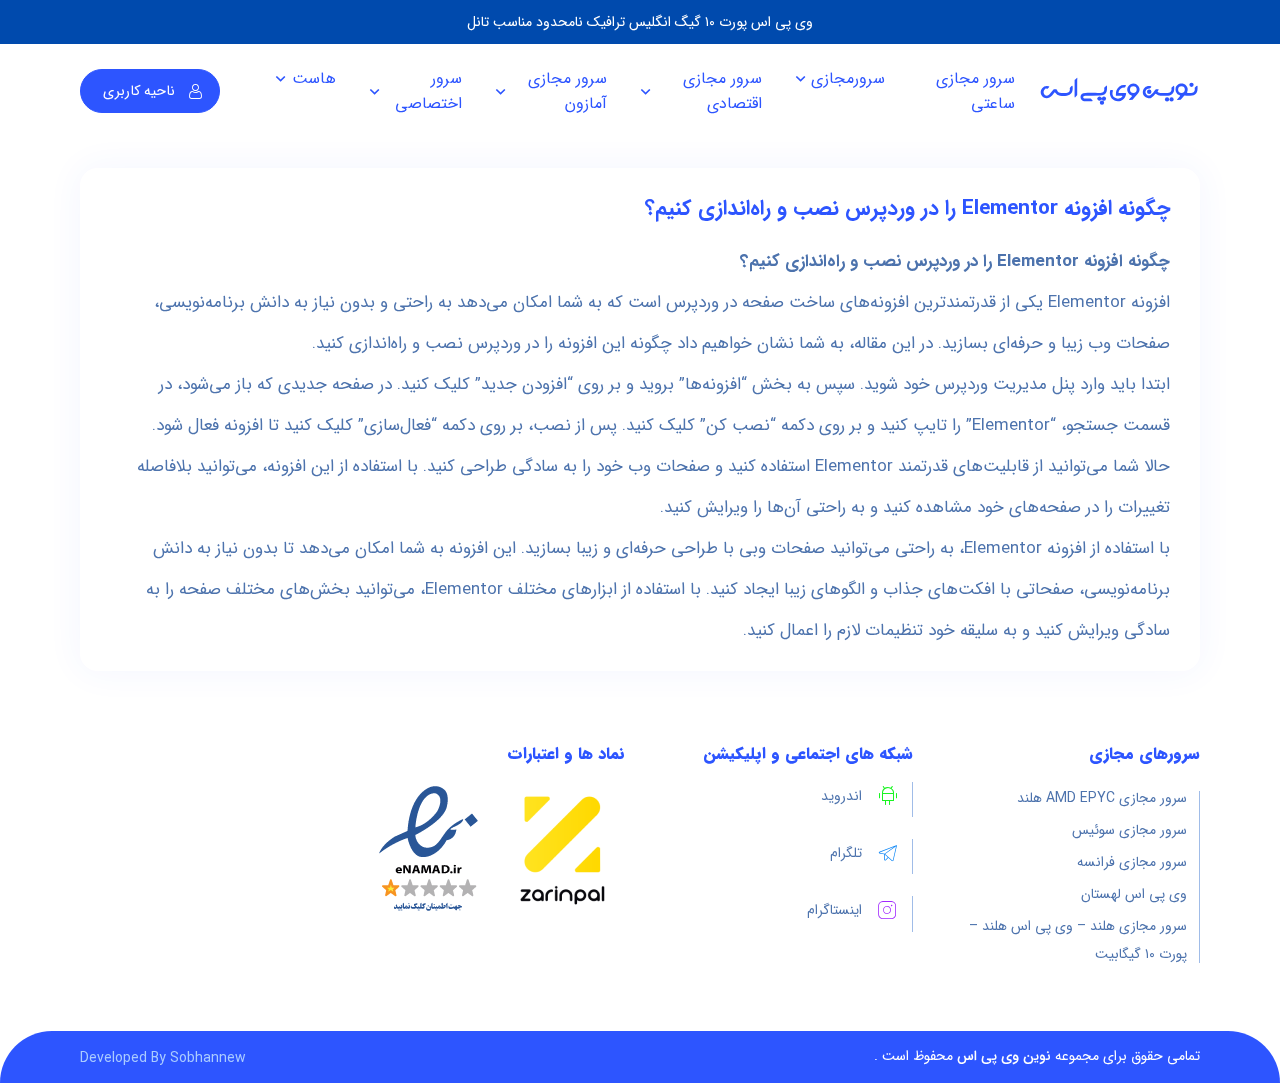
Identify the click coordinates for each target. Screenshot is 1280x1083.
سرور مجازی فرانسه (1132, 862)
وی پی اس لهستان (1134, 894)
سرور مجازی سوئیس (1129, 830)
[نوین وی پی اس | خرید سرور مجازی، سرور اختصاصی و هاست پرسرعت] (1119, 91)
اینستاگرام (834, 910)
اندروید (841, 796)
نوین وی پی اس (1004, 1056)
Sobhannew (208, 1058)
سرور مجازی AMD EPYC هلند (1102, 798)
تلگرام (846, 853)
